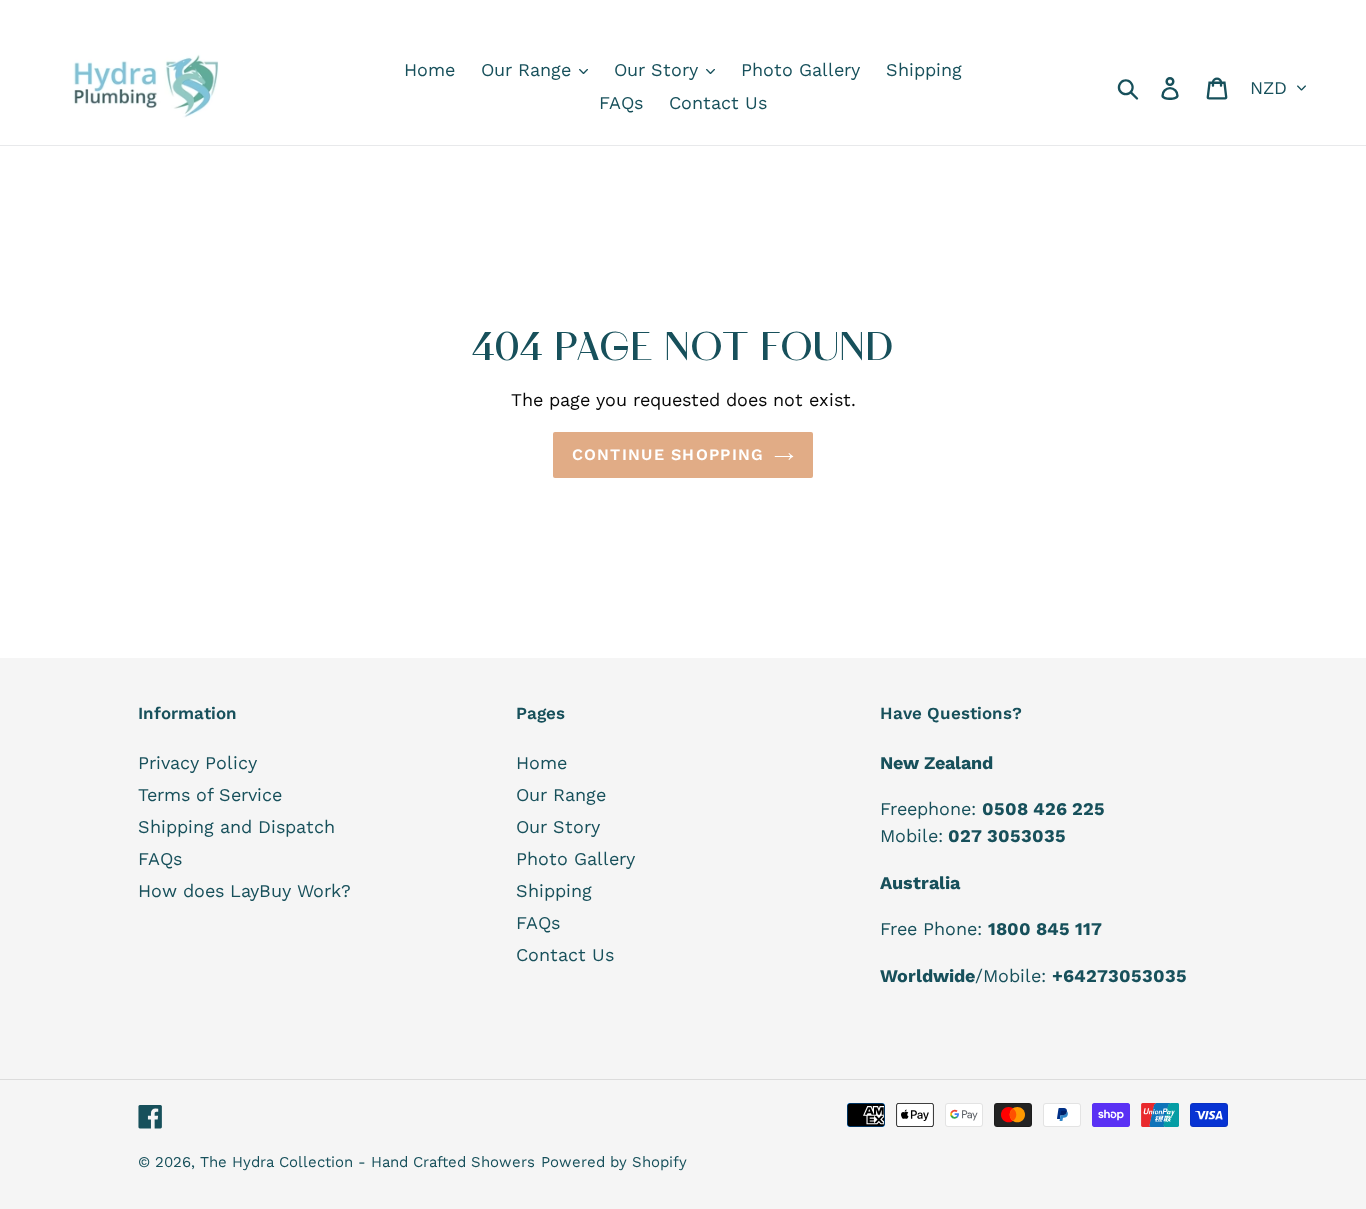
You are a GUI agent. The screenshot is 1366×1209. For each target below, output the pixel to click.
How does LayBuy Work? (244, 890)
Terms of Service (210, 794)
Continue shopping (668, 454)
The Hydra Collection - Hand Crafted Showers (367, 1162)
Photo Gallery (575, 858)
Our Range (561, 794)
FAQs (160, 858)
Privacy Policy (197, 762)
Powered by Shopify (614, 1162)
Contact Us (565, 954)
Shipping (554, 890)
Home (541, 762)
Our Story (558, 826)
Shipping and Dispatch (236, 826)
